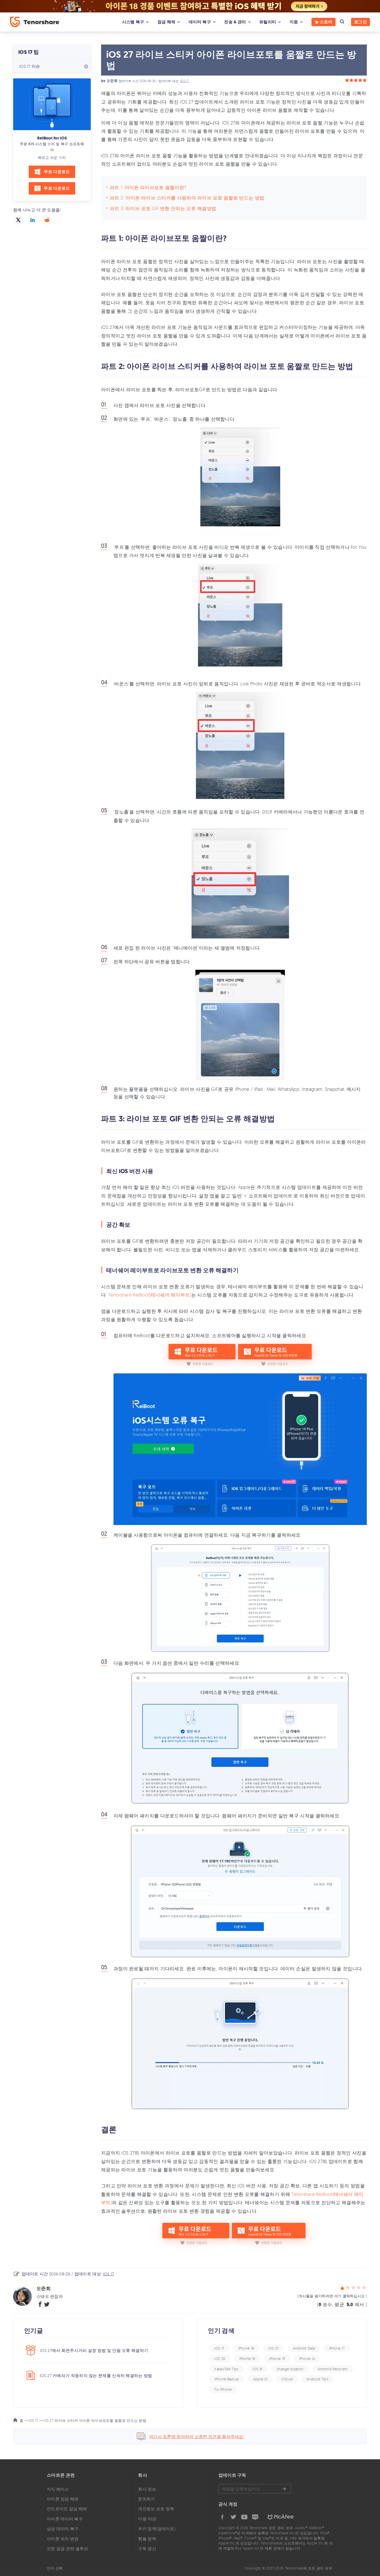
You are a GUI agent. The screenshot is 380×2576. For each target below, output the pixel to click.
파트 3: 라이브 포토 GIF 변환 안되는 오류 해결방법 (163, 208)
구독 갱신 (147, 2549)
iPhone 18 (246, 2348)
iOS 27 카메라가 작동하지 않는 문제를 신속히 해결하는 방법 (96, 2375)
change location (290, 2369)
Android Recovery (333, 2369)
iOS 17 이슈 (30, 66)
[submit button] (284, 2489)
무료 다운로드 (57, 172)
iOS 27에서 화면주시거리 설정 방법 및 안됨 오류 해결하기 (94, 2350)
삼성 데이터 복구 (63, 2529)
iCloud (287, 2379)
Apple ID (260, 2379)
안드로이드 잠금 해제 (67, 2509)
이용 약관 (147, 2519)
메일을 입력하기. (255, 2489)
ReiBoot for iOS (52, 138)
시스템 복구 (133, 22)
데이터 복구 (200, 22)
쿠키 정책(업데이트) (157, 2529)
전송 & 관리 (235, 22)
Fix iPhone (223, 2389)
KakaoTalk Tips (226, 2369)
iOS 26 (220, 2359)
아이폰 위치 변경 (63, 2539)
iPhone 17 (337, 2348)
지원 (294, 22)
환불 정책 (147, 2539)
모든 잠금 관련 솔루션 (67, 2549)
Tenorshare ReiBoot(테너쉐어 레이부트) (150, 1295)
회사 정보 (147, 2489)
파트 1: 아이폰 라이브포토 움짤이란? (148, 187)
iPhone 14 (307, 2359)
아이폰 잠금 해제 (63, 2499)
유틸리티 (268, 22)
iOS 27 (274, 2348)
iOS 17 (184, 81)
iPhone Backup (227, 2379)
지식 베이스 (58, 2489)
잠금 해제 (166, 22)
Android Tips (317, 2379)
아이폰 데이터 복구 (65, 2519)
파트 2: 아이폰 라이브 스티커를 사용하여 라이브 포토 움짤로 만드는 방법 (187, 198)
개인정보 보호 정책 (156, 2509)
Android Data (304, 2348)
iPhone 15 (277, 2359)
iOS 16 (258, 2369)
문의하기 (146, 2499)
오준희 (112, 81)
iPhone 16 (247, 2359)
